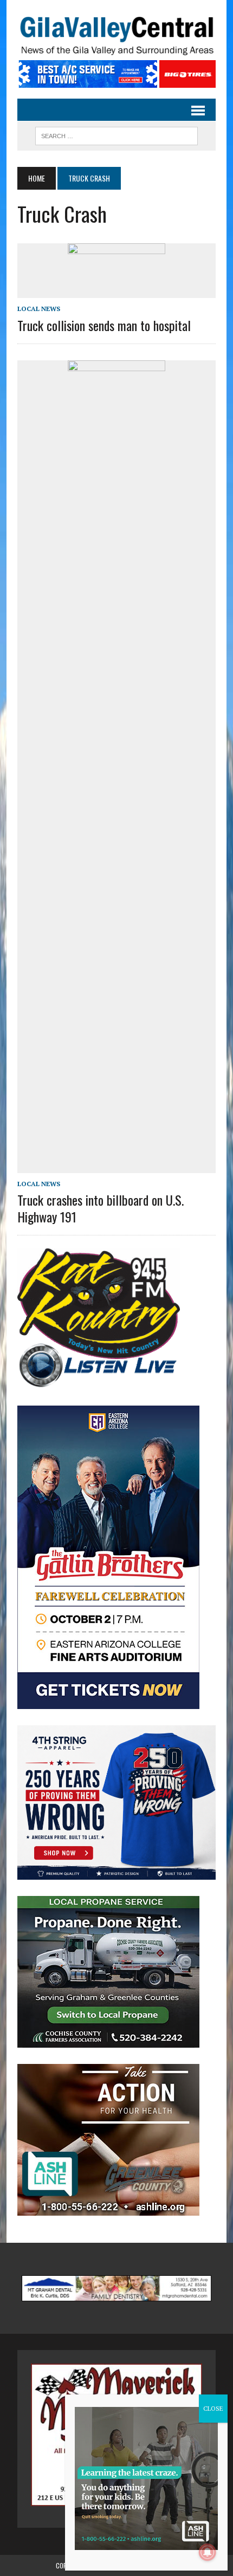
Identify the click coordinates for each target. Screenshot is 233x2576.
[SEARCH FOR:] (116, 134)
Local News (39, 309)
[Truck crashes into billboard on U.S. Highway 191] (116, 1166)
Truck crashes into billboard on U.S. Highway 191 (101, 1208)
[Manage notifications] (208, 2552)
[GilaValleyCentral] (116, 35)
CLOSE (213, 2408)
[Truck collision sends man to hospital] (116, 291)
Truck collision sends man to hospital (104, 325)
